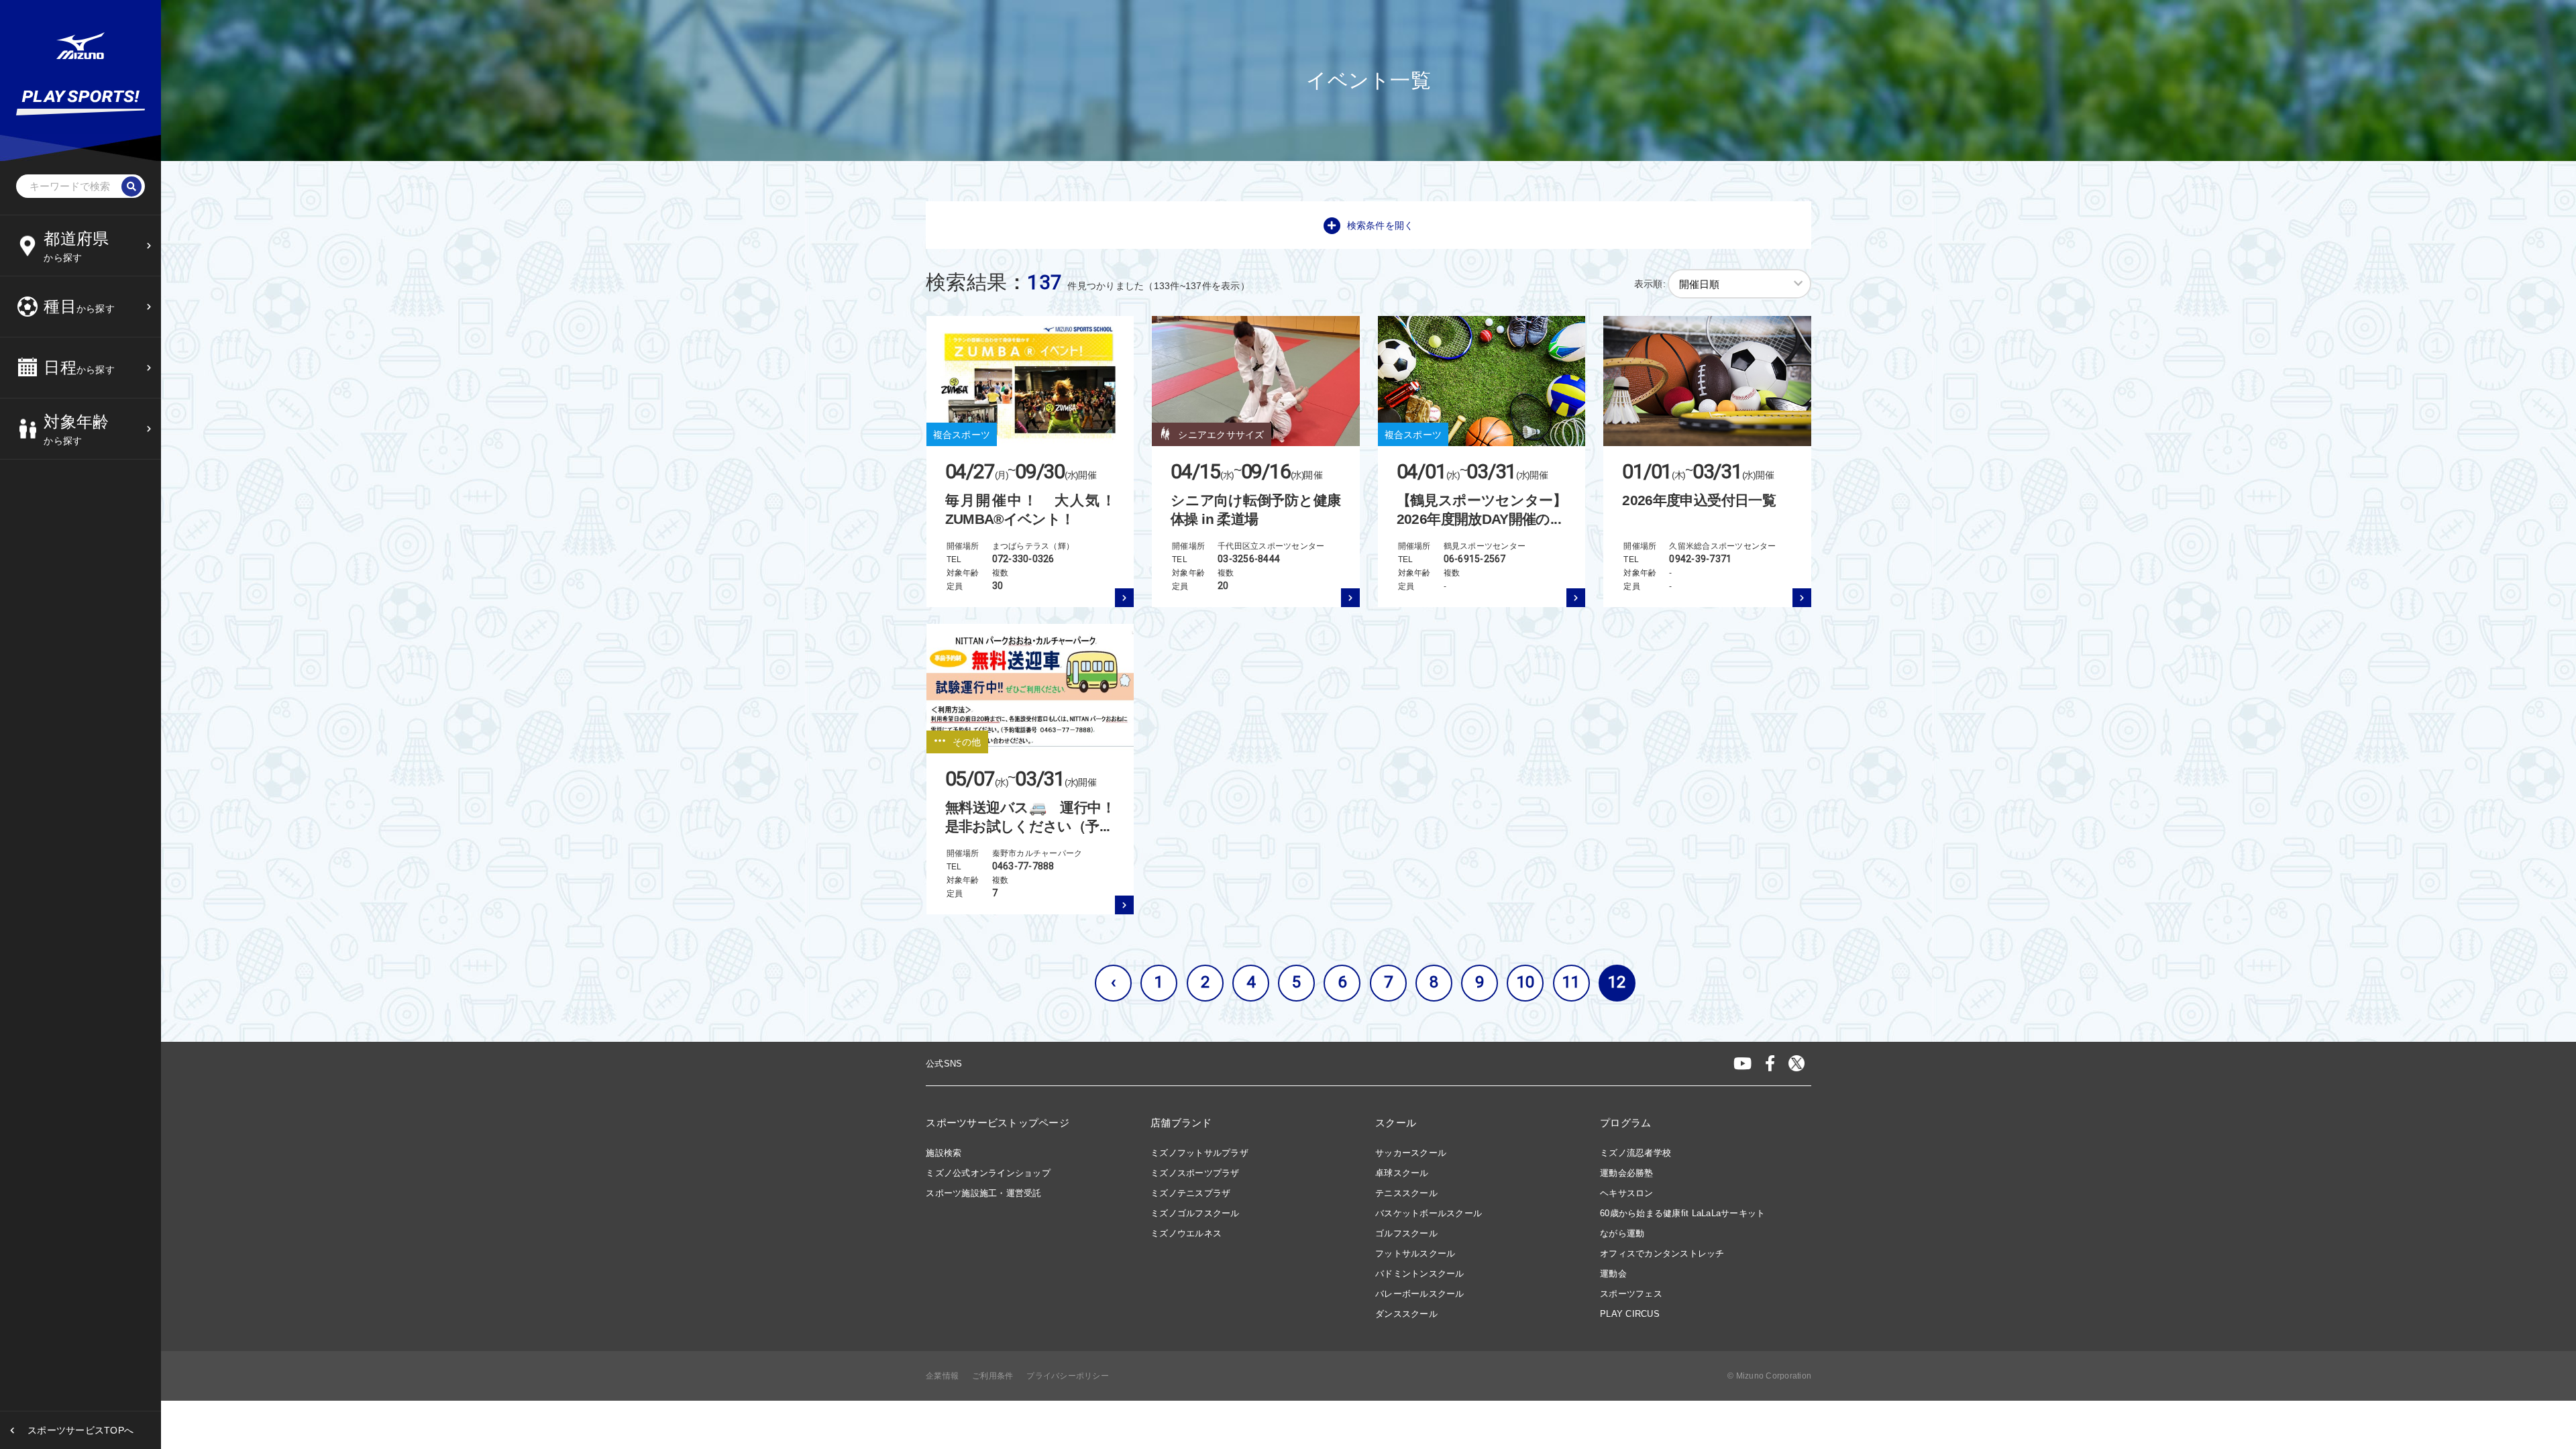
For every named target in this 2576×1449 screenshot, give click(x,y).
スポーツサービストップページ (998, 1123)
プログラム (1625, 1123)
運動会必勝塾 (1627, 1173)
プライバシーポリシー (1068, 1376)
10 (1526, 982)
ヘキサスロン (1627, 1193)
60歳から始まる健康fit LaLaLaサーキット (1682, 1213)
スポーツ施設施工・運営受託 (983, 1193)
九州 (57, 462)
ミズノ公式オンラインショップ (988, 1173)
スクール (1396, 1123)
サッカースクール (1411, 1153)
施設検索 (944, 1153)
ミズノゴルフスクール (1195, 1213)
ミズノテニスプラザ (1190, 1193)
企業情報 (942, 1376)
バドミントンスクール (1420, 1274)
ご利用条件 (992, 1376)
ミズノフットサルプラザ (1199, 1153)
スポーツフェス (1631, 1294)
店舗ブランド (1181, 1123)
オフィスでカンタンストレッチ (1662, 1253)
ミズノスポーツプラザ (1195, 1173)
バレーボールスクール (1420, 1294)
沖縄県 (62, 495)
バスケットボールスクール (1429, 1213)
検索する (66, 549)
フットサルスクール (1415, 1253)
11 (1571, 982)
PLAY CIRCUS (1630, 1314)
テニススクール (1406, 1193)
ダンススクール (1406, 1314)
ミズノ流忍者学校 (1635, 1153)
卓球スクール (1402, 1173)
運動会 (1613, 1274)
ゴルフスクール (1406, 1233)
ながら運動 (1622, 1233)
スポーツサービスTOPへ (80, 1430)
